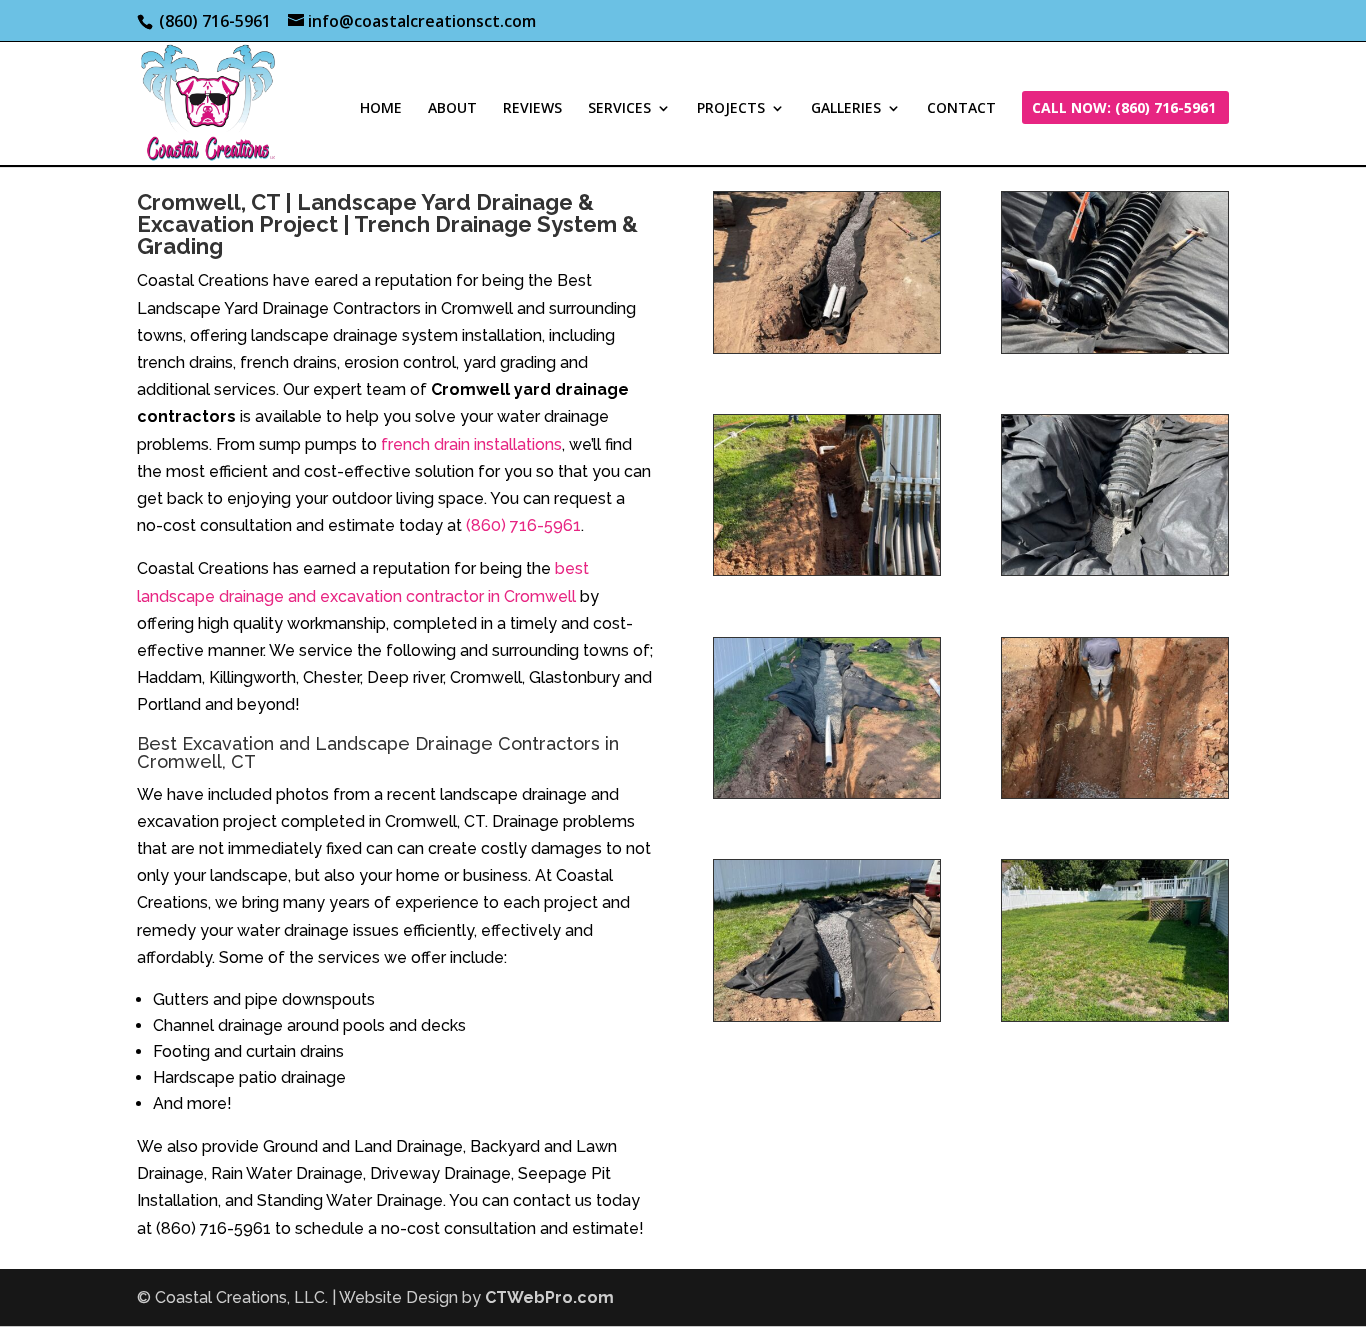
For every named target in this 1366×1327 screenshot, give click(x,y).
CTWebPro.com (549, 1297)
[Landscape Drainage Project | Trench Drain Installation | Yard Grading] (827, 347)
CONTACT (961, 109)
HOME (381, 109)
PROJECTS (731, 109)
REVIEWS (532, 109)
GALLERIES (846, 109)
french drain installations (471, 444)
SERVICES (619, 109)
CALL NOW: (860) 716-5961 (1124, 109)
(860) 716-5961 (523, 525)
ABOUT (452, 109)
